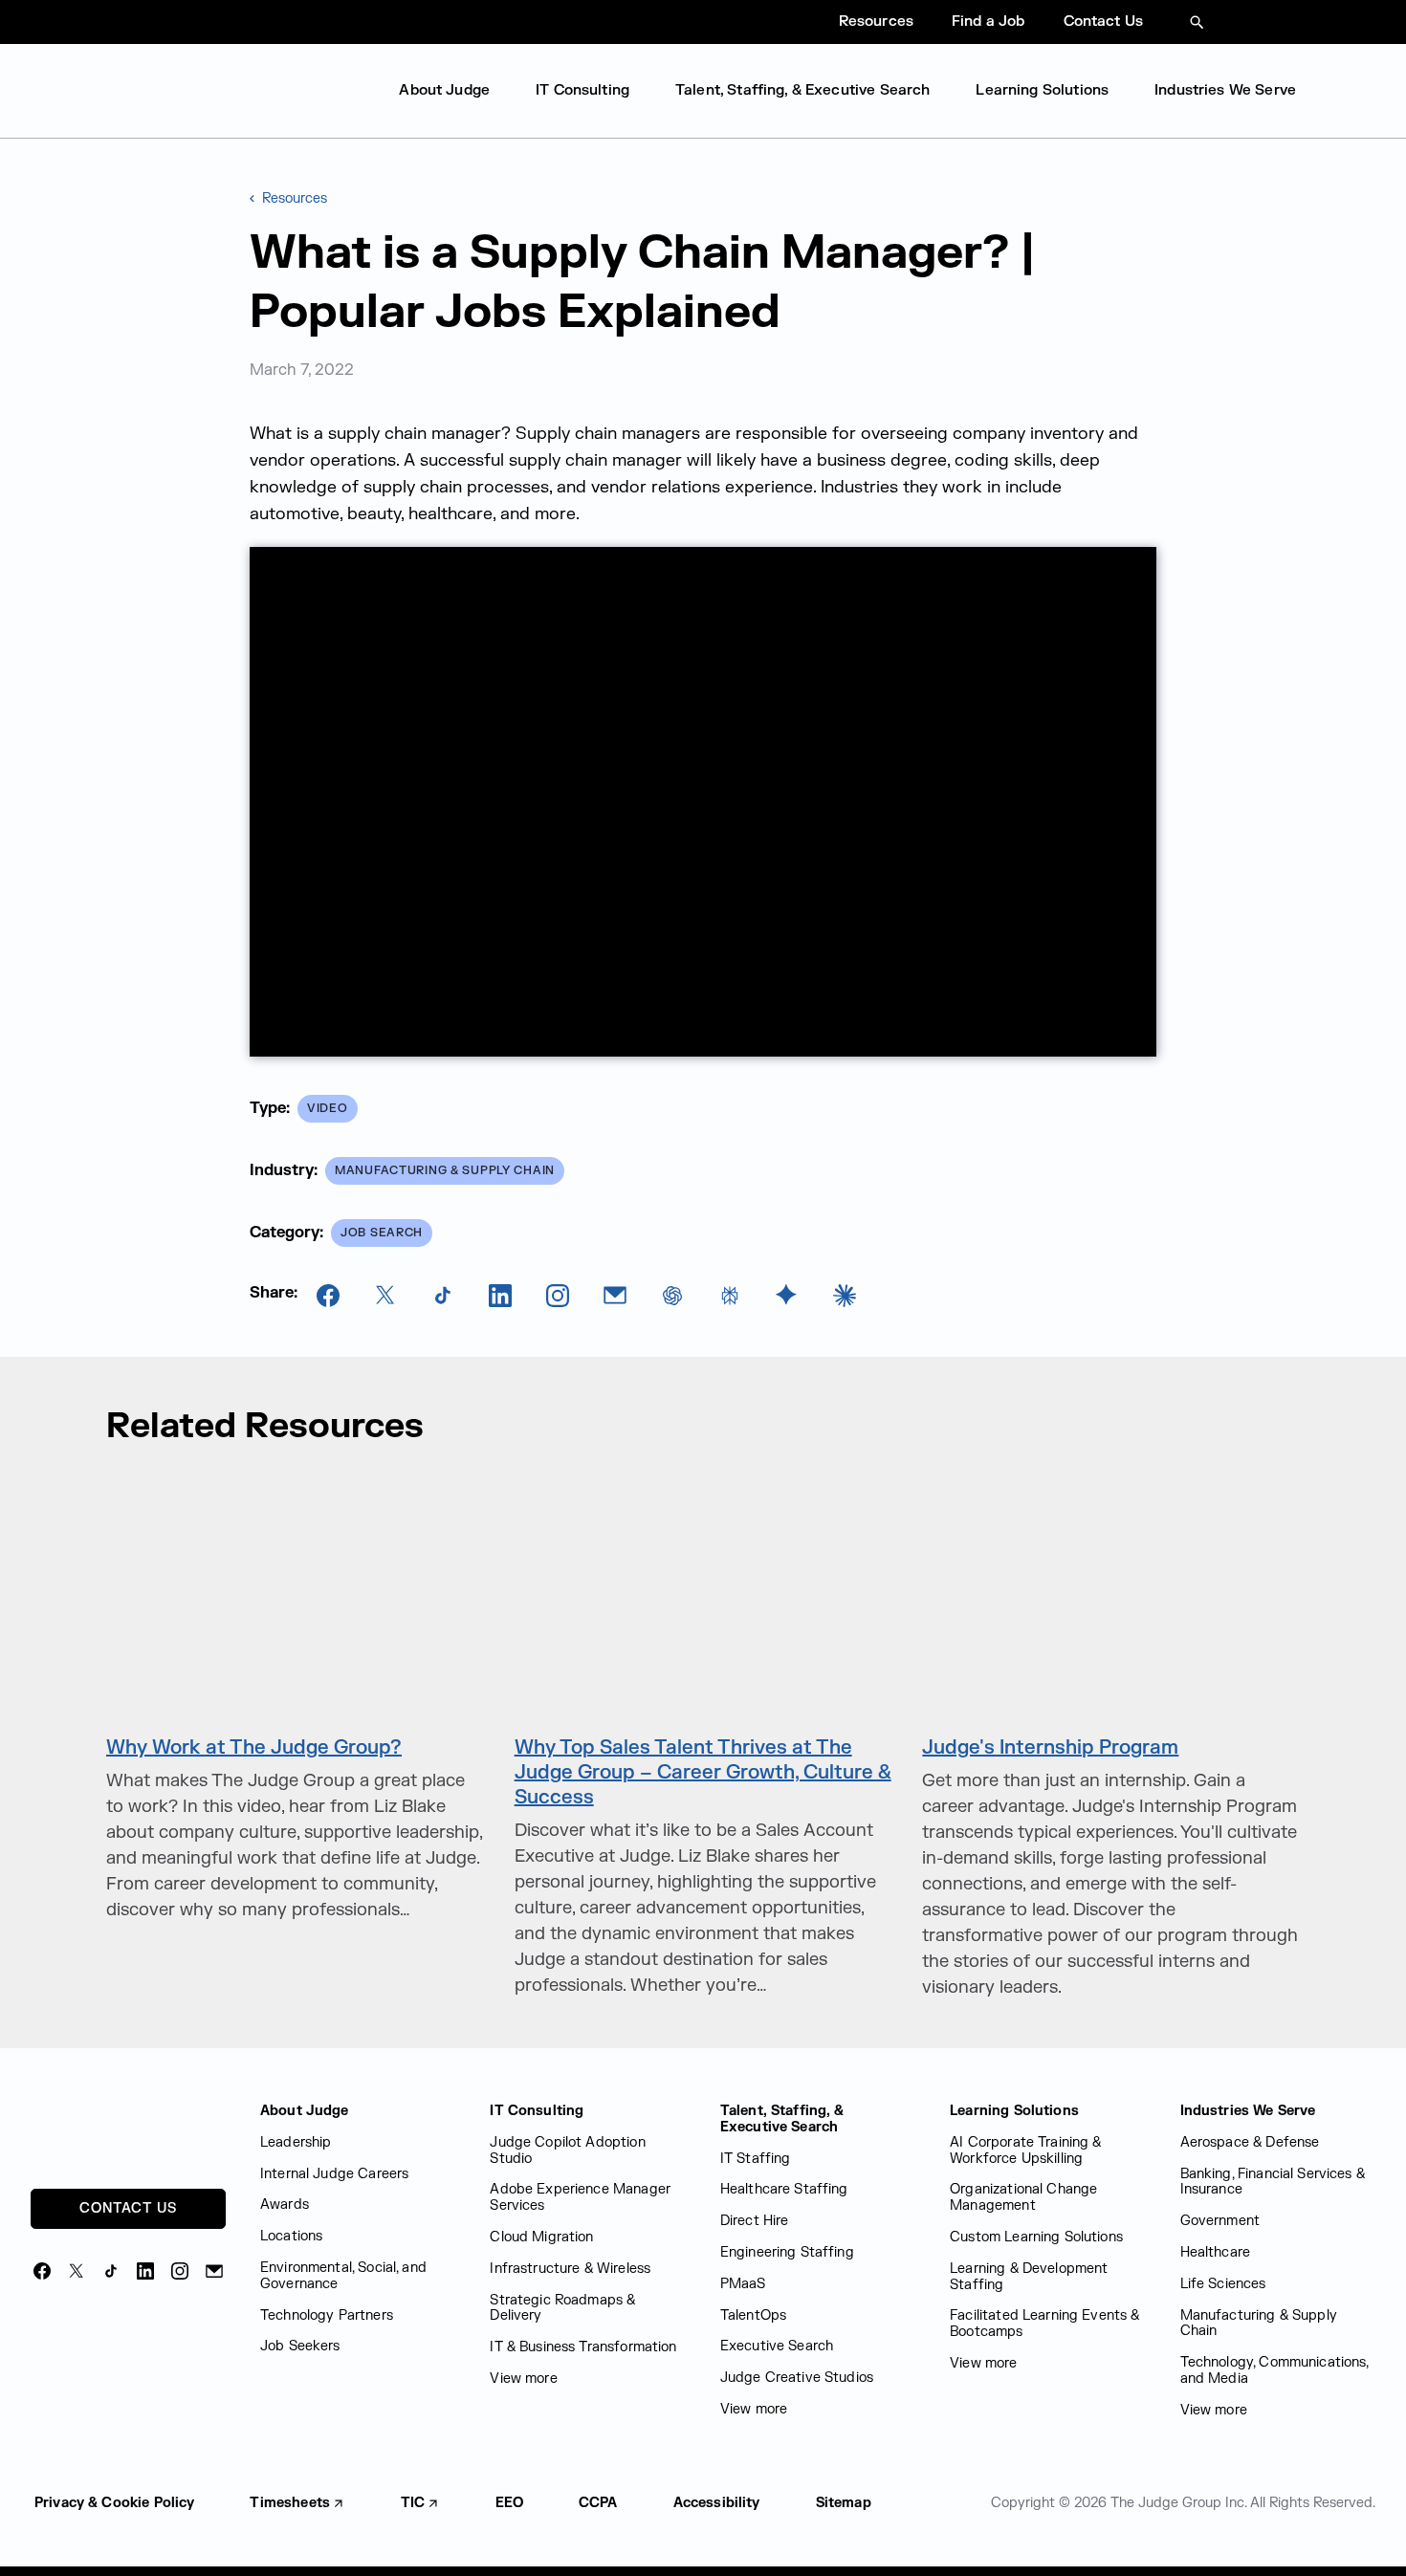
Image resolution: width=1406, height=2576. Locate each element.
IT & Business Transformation (583, 2347)
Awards (285, 2205)
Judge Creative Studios (797, 2378)
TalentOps (753, 2315)
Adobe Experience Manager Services (580, 2197)
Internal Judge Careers (334, 2174)
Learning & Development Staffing (1029, 2277)
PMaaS (743, 2284)
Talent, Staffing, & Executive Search (802, 90)
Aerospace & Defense (1250, 2142)
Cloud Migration (541, 2237)
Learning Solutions (1042, 90)
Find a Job (989, 22)
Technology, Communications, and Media (1274, 2370)
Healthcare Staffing (784, 2189)
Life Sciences (1223, 2284)
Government (1220, 2221)
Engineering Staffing (787, 2252)
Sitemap (844, 2503)
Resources (876, 22)
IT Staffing (756, 2159)
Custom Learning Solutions (1036, 2237)
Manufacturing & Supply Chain (1259, 2324)
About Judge (444, 90)
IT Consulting (582, 90)
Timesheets (290, 2503)
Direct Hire (755, 2221)
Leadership (296, 2142)
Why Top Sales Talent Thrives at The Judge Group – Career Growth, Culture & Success (703, 1772)
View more (523, 2379)
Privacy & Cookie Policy (114, 2503)
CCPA (598, 2503)
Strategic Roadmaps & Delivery (562, 2308)
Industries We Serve (1225, 90)
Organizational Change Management (1023, 2197)
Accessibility (717, 2503)
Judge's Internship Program (1050, 1747)
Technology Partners (327, 2315)
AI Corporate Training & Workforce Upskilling (1025, 2150)
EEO (509, 2503)
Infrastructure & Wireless (570, 2269)
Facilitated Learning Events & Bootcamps (1044, 2324)
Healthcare (1216, 2252)
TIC (413, 2503)
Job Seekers (300, 2346)
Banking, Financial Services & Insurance (1273, 2182)
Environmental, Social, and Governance (343, 2276)
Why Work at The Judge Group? (254, 1747)
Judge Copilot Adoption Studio (567, 2150)
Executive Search (777, 2346)
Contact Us (1104, 22)
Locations (291, 2236)
